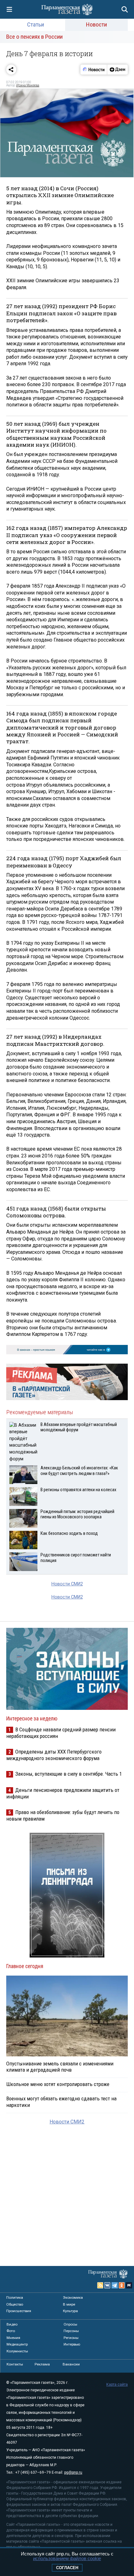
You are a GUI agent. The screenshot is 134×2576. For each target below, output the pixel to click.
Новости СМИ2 (67, 1584)
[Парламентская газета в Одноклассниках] (122, 2285)
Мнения (13, 2338)
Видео (12, 2324)
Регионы (71, 2338)
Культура (70, 2311)
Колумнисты (17, 2351)
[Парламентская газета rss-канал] (100, 2285)
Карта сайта (117, 2384)
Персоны (71, 2331)
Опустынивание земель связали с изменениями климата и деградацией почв (60, 2067)
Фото (11, 2331)
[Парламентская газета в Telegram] (115, 2285)
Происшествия (19, 2311)
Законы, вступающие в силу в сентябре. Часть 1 (69, 1774)
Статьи (36, 24)
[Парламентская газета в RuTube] (129, 2285)
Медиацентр (17, 2344)
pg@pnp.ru (73, 2472)
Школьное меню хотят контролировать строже (58, 2084)
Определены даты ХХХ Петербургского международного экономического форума (54, 1755)
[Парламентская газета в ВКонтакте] (108, 2285)
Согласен (67, 2568)
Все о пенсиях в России (34, 37)
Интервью (72, 2344)
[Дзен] (117, 70)
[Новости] (94, 70)
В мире (69, 2304)
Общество (15, 2304)
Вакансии (71, 2364)
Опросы (70, 2324)
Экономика (73, 2297)
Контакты (15, 2364)
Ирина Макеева (28, 85)
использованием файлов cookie (67, 2558)
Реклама (42, 2364)
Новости (96, 24)
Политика (15, 2297)
